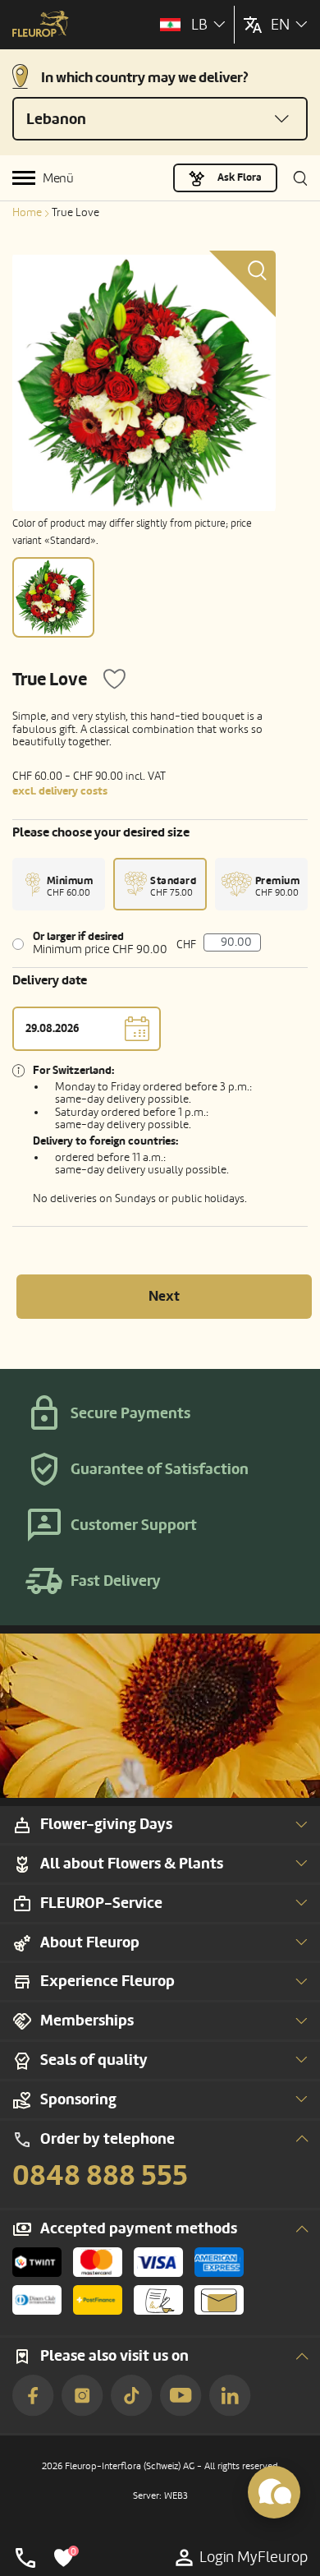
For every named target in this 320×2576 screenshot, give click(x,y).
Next (164, 1296)
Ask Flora (240, 177)
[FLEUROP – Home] (41, 25)
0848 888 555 (100, 2176)
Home (27, 212)
